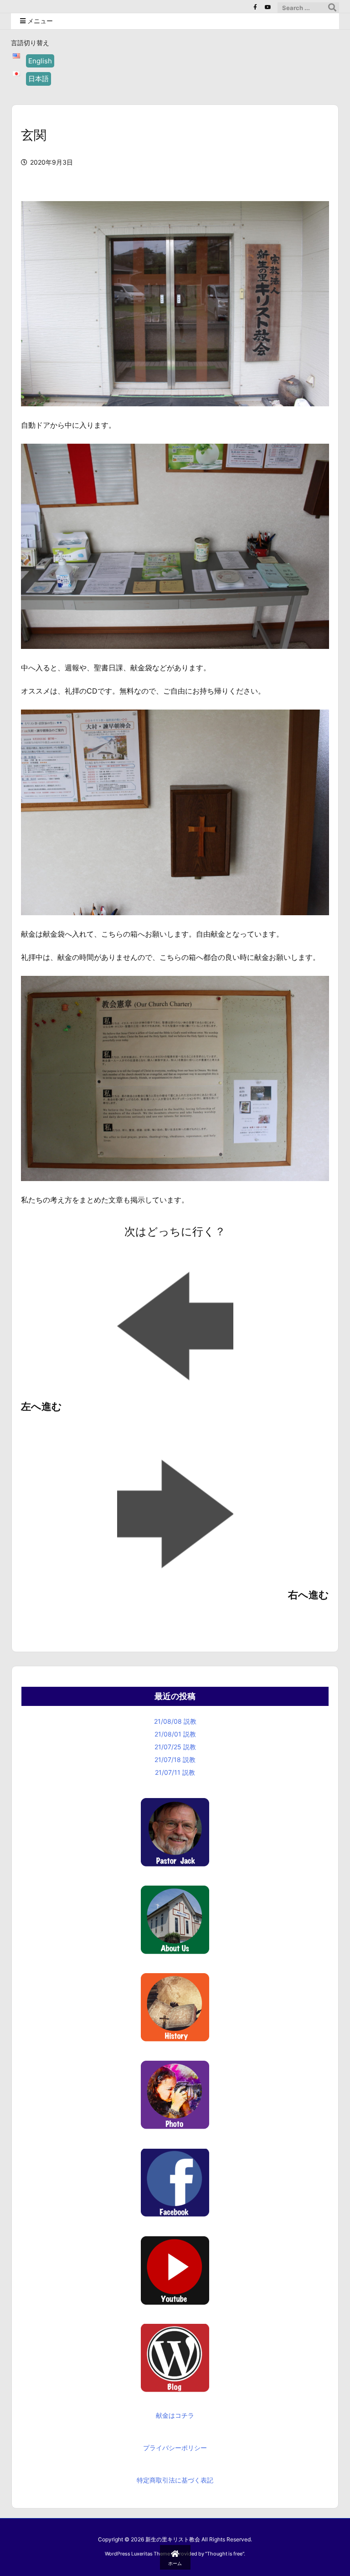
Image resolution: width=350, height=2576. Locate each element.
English (40, 61)
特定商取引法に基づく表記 (175, 2480)
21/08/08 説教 (175, 1721)
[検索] (332, 8)
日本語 (39, 79)
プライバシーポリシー (175, 2448)
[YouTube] (268, 7)
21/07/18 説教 (175, 1760)
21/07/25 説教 (175, 1747)
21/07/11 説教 (175, 1772)
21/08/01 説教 (175, 1734)
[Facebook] (255, 7)
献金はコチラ (175, 2415)
